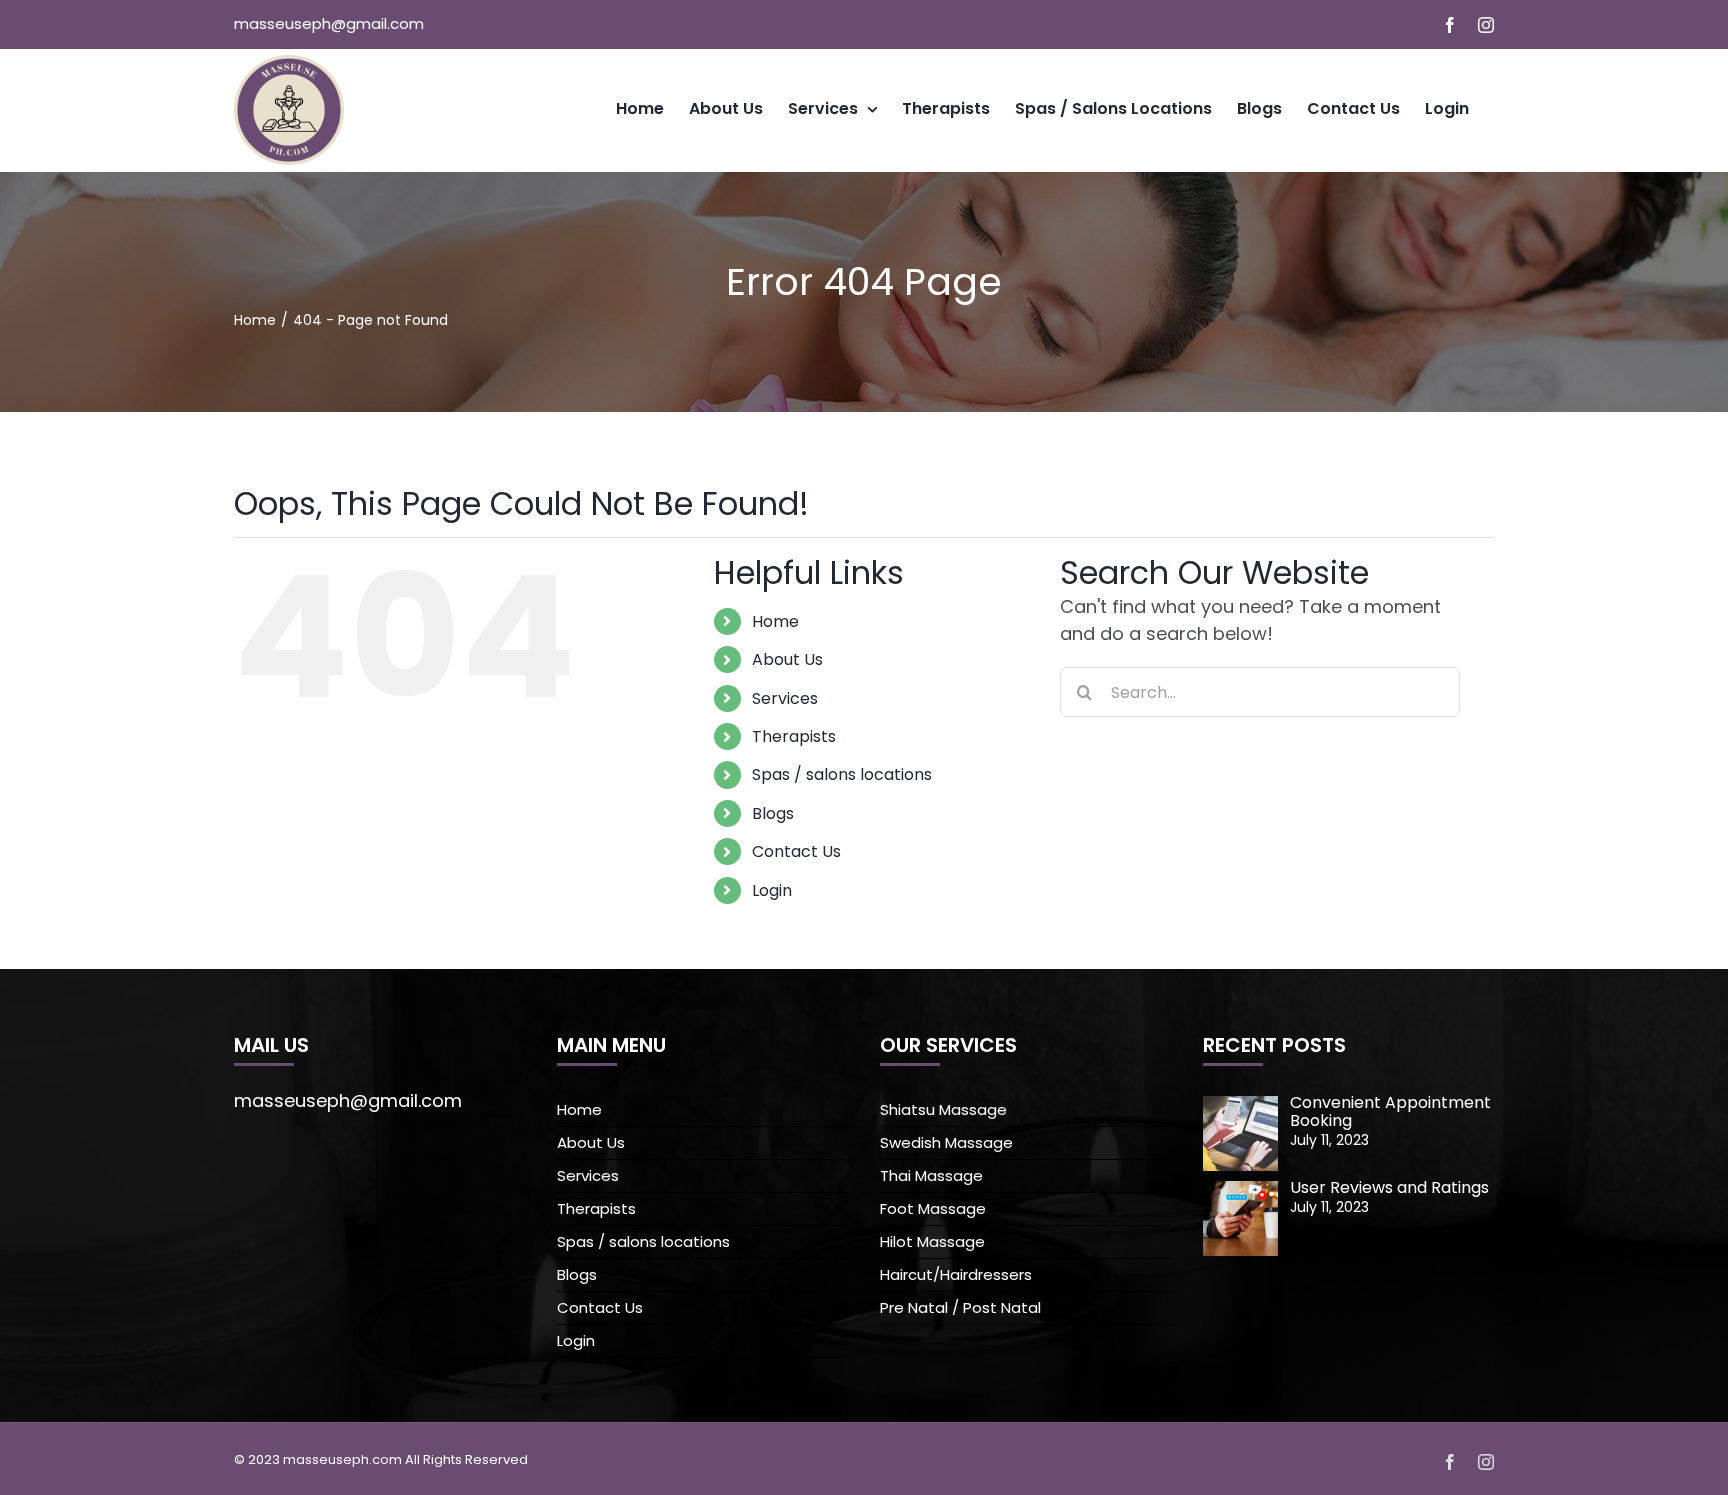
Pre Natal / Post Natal (960, 1307)
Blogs (773, 813)
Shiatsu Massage (943, 1109)
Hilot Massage (932, 1241)
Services (785, 698)
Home (775, 621)
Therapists (794, 736)
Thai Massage (931, 1175)
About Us (787, 659)
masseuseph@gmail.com (329, 23)
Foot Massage (933, 1208)
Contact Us (796, 851)
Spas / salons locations (842, 774)
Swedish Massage (946, 1142)
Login (772, 890)
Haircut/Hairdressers (956, 1274)
